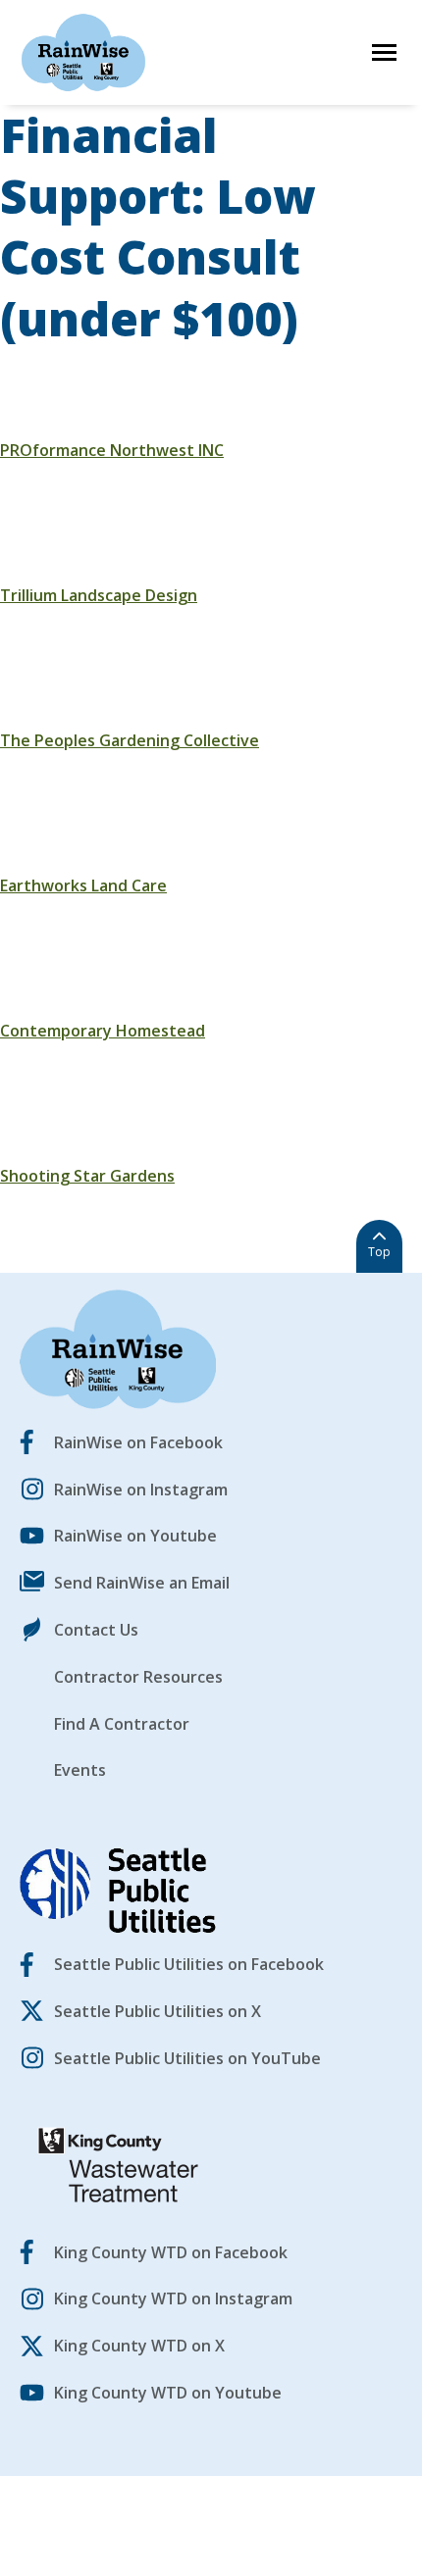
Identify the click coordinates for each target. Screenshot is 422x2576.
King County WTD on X (139, 2346)
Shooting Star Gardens (87, 1176)
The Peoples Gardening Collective (130, 740)
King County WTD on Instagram (173, 2298)
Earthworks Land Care (83, 885)
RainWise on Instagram (141, 1490)
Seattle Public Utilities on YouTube (187, 2058)
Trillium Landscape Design (99, 595)
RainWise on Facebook (138, 1442)
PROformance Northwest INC (112, 450)
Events (80, 1770)
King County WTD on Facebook (171, 2252)
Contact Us (96, 1630)
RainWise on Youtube (135, 1536)
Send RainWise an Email (142, 1583)
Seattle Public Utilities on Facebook (189, 1964)
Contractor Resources (138, 1677)
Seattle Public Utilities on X (158, 2011)
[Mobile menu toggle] (384, 52)
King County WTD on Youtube (168, 2393)
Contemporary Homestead (103, 1031)
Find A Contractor (122, 1724)
